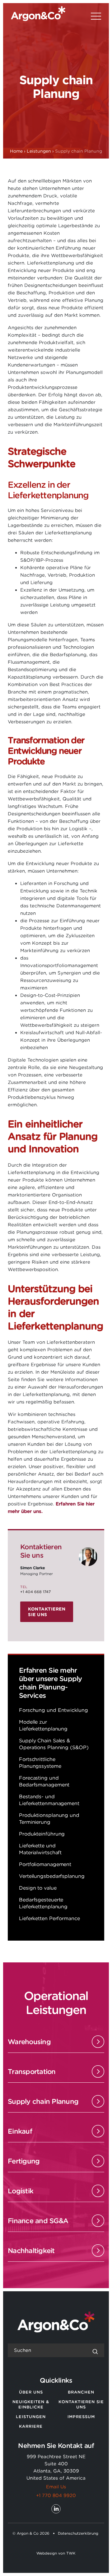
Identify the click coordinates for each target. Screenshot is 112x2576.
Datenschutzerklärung (78, 2533)
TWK (71, 2553)
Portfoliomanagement (45, 1864)
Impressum (81, 2417)
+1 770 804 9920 (56, 2495)
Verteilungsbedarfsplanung (52, 1876)
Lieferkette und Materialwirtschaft (40, 1849)
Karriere (31, 2426)
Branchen (81, 2392)
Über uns (31, 2392)
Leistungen (31, 2417)
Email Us (56, 2487)
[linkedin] (56, 2509)
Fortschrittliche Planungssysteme (40, 1763)
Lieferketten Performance (49, 1918)
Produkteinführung (42, 1834)
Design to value (38, 1888)
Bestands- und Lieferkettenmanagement (49, 1800)
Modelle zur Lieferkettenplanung (43, 1725)
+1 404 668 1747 (35, 1592)
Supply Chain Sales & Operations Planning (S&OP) (54, 1744)
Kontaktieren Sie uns (47, 1612)
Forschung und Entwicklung (54, 1710)
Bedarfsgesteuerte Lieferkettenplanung (43, 1903)
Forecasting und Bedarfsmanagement (44, 1781)
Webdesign (47, 2553)
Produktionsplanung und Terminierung (49, 1819)
